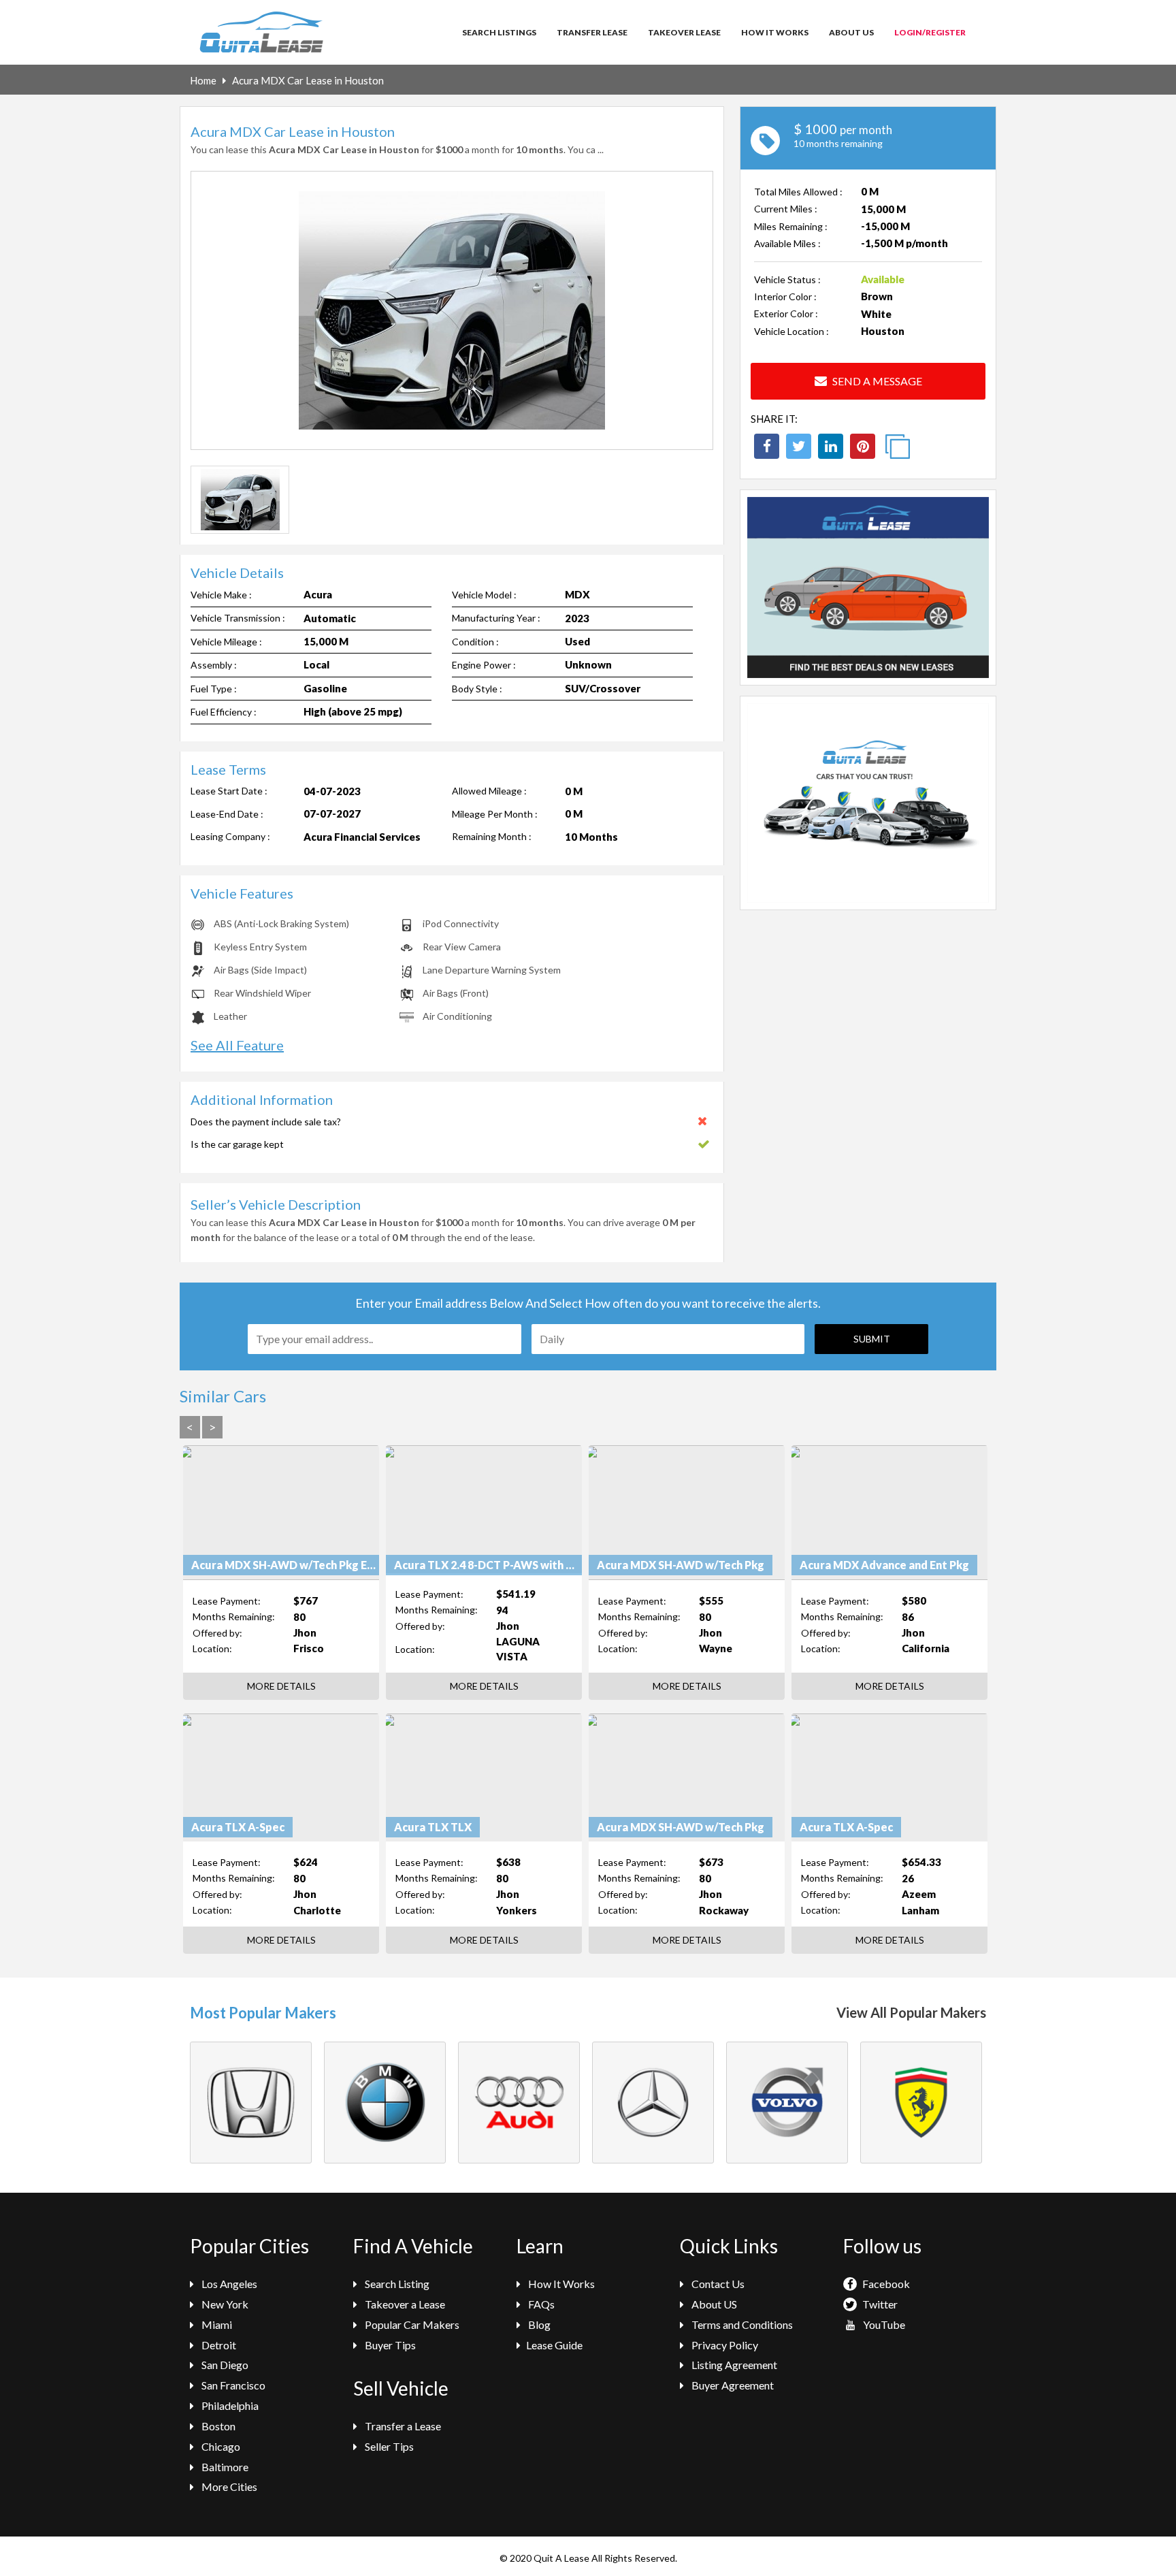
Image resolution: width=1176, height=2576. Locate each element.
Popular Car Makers (411, 2324)
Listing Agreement (733, 2365)
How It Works (775, 32)
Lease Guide (554, 2345)
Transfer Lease (592, 32)
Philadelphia (229, 2405)
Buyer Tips (389, 2345)
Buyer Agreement (732, 2385)
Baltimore (224, 2467)
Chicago (220, 2446)
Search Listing (396, 2284)
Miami (216, 2324)
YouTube (883, 2324)
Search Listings (499, 32)
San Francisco (232, 2385)
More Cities (228, 2486)
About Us (851, 32)
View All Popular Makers (911, 2012)
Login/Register (930, 32)
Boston (217, 2426)
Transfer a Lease (402, 2426)
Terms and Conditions (741, 2324)
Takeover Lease (684, 32)
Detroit (218, 2345)
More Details (281, 1686)
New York (224, 2304)
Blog (538, 2324)
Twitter (879, 2304)
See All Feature (237, 1045)
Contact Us (717, 2284)
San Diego (224, 2365)
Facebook (885, 2284)
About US (713, 2304)
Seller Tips (388, 2446)
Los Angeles (228, 2284)
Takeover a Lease (404, 2304)
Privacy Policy (724, 2345)
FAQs (540, 2304)
